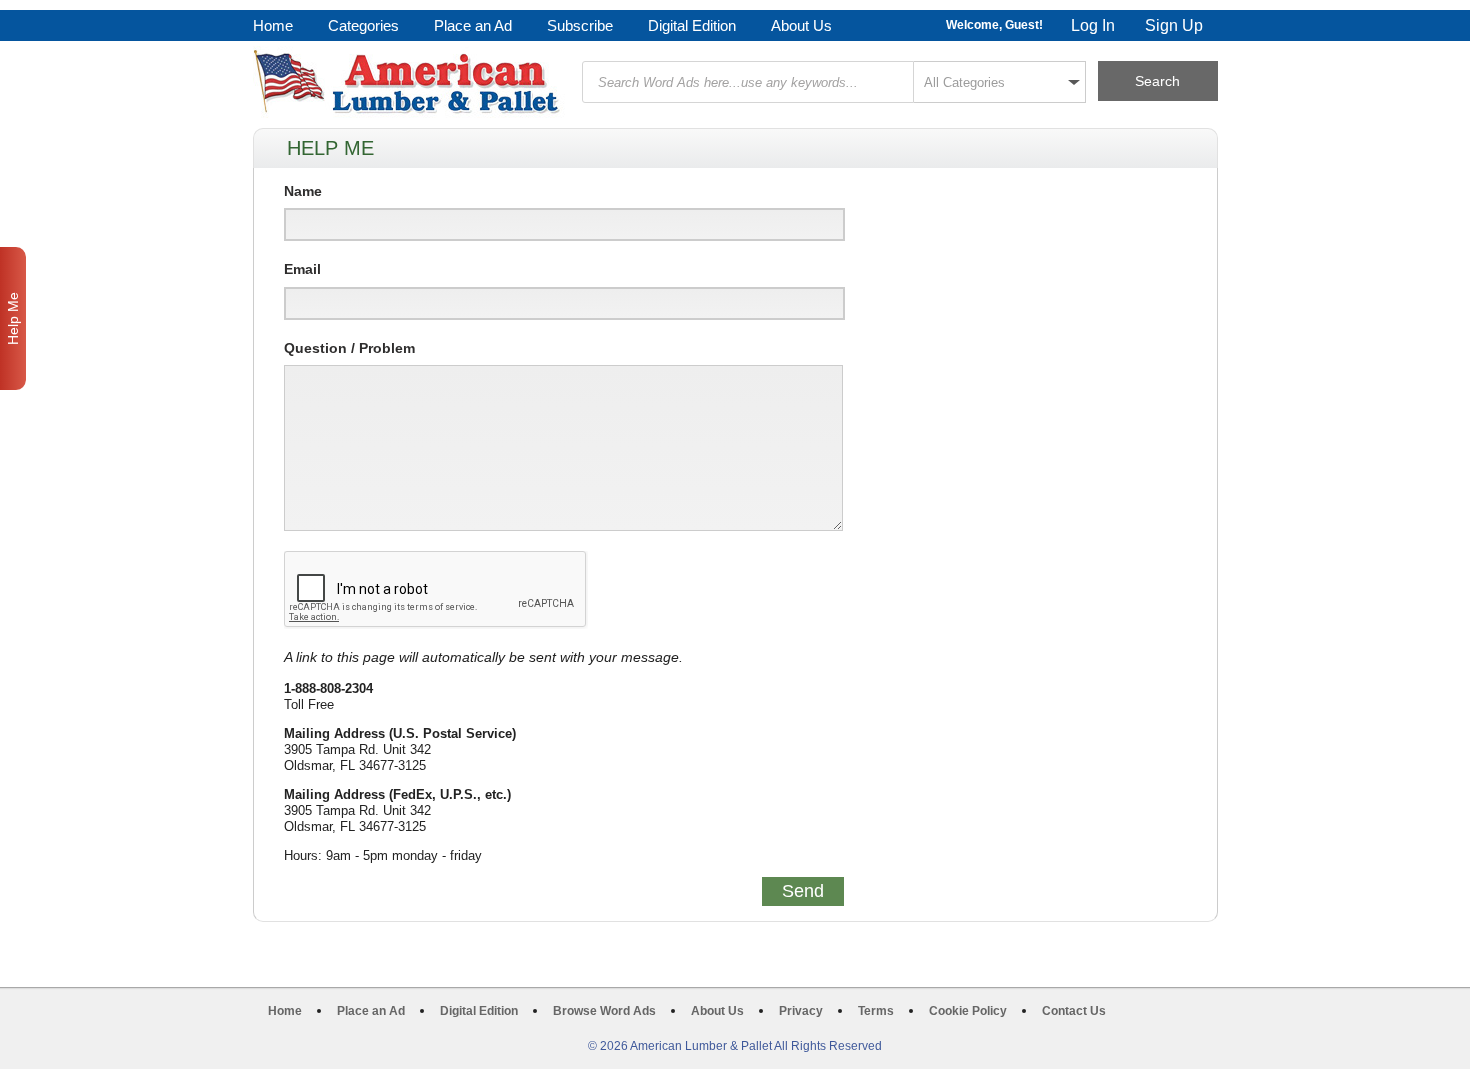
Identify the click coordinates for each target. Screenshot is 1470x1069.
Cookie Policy (968, 1011)
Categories (363, 25)
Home (273, 25)
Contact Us (1074, 1011)
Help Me (13, 318)
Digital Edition (692, 25)
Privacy (801, 1011)
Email (302, 269)
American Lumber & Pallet (409, 82)
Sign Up (1174, 25)
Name (303, 191)
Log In (1093, 25)
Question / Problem (349, 348)
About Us (801, 25)
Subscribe (580, 25)
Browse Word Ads (604, 1011)
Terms (876, 1011)
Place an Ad (473, 25)
